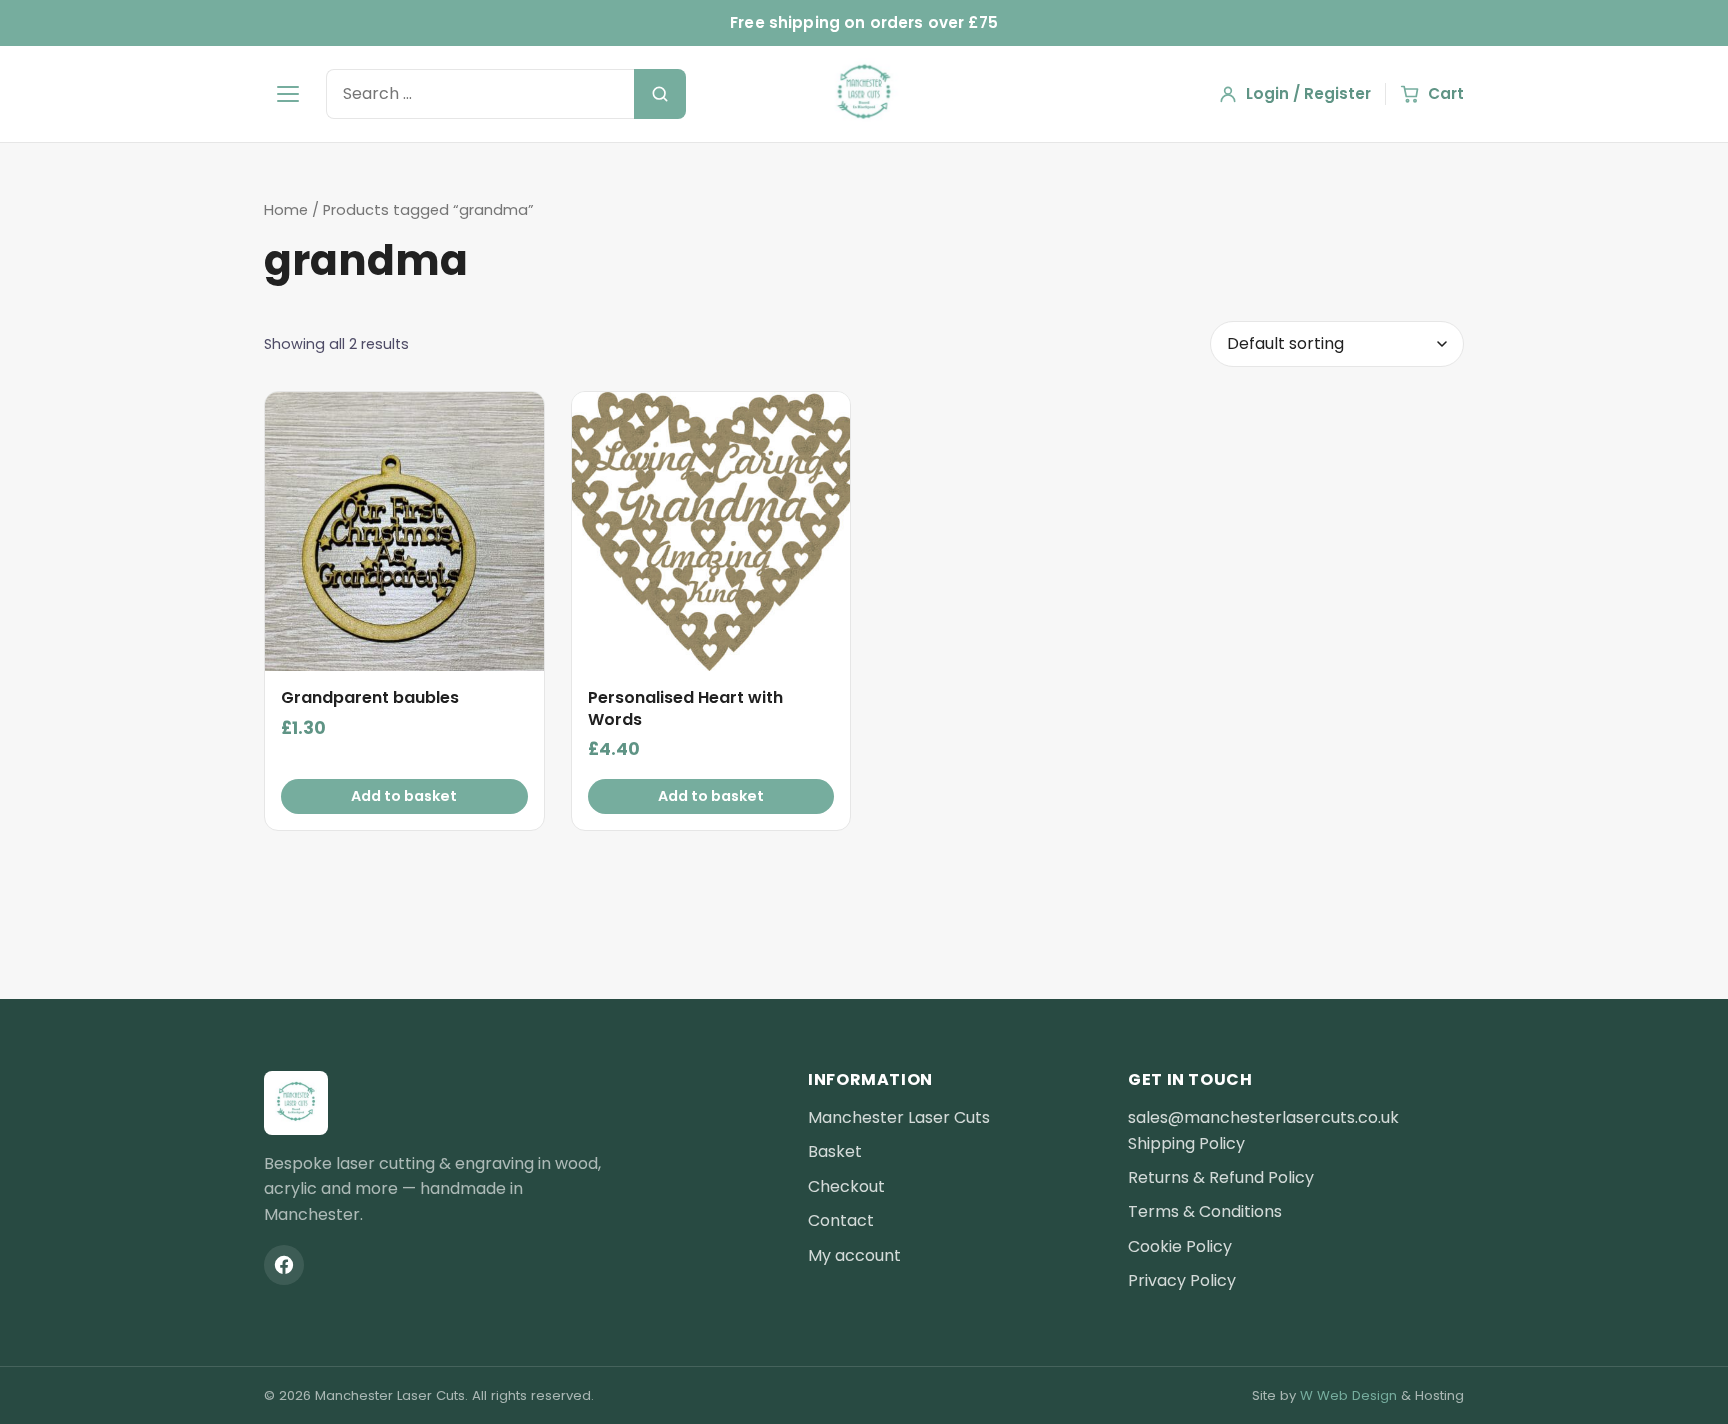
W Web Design (1348, 1395)
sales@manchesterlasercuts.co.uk (1263, 1117)
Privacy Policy (1182, 1280)
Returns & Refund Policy (1221, 1177)
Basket (835, 1151)
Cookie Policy (1180, 1246)
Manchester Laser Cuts (899, 1117)
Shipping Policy (1186, 1143)
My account (854, 1255)
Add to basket (404, 796)
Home (286, 210)
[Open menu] (288, 94)
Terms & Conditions (1205, 1211)
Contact (841, 1220)
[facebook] (284, 1265)
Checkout (846, 1186)
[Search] (660, 94)
